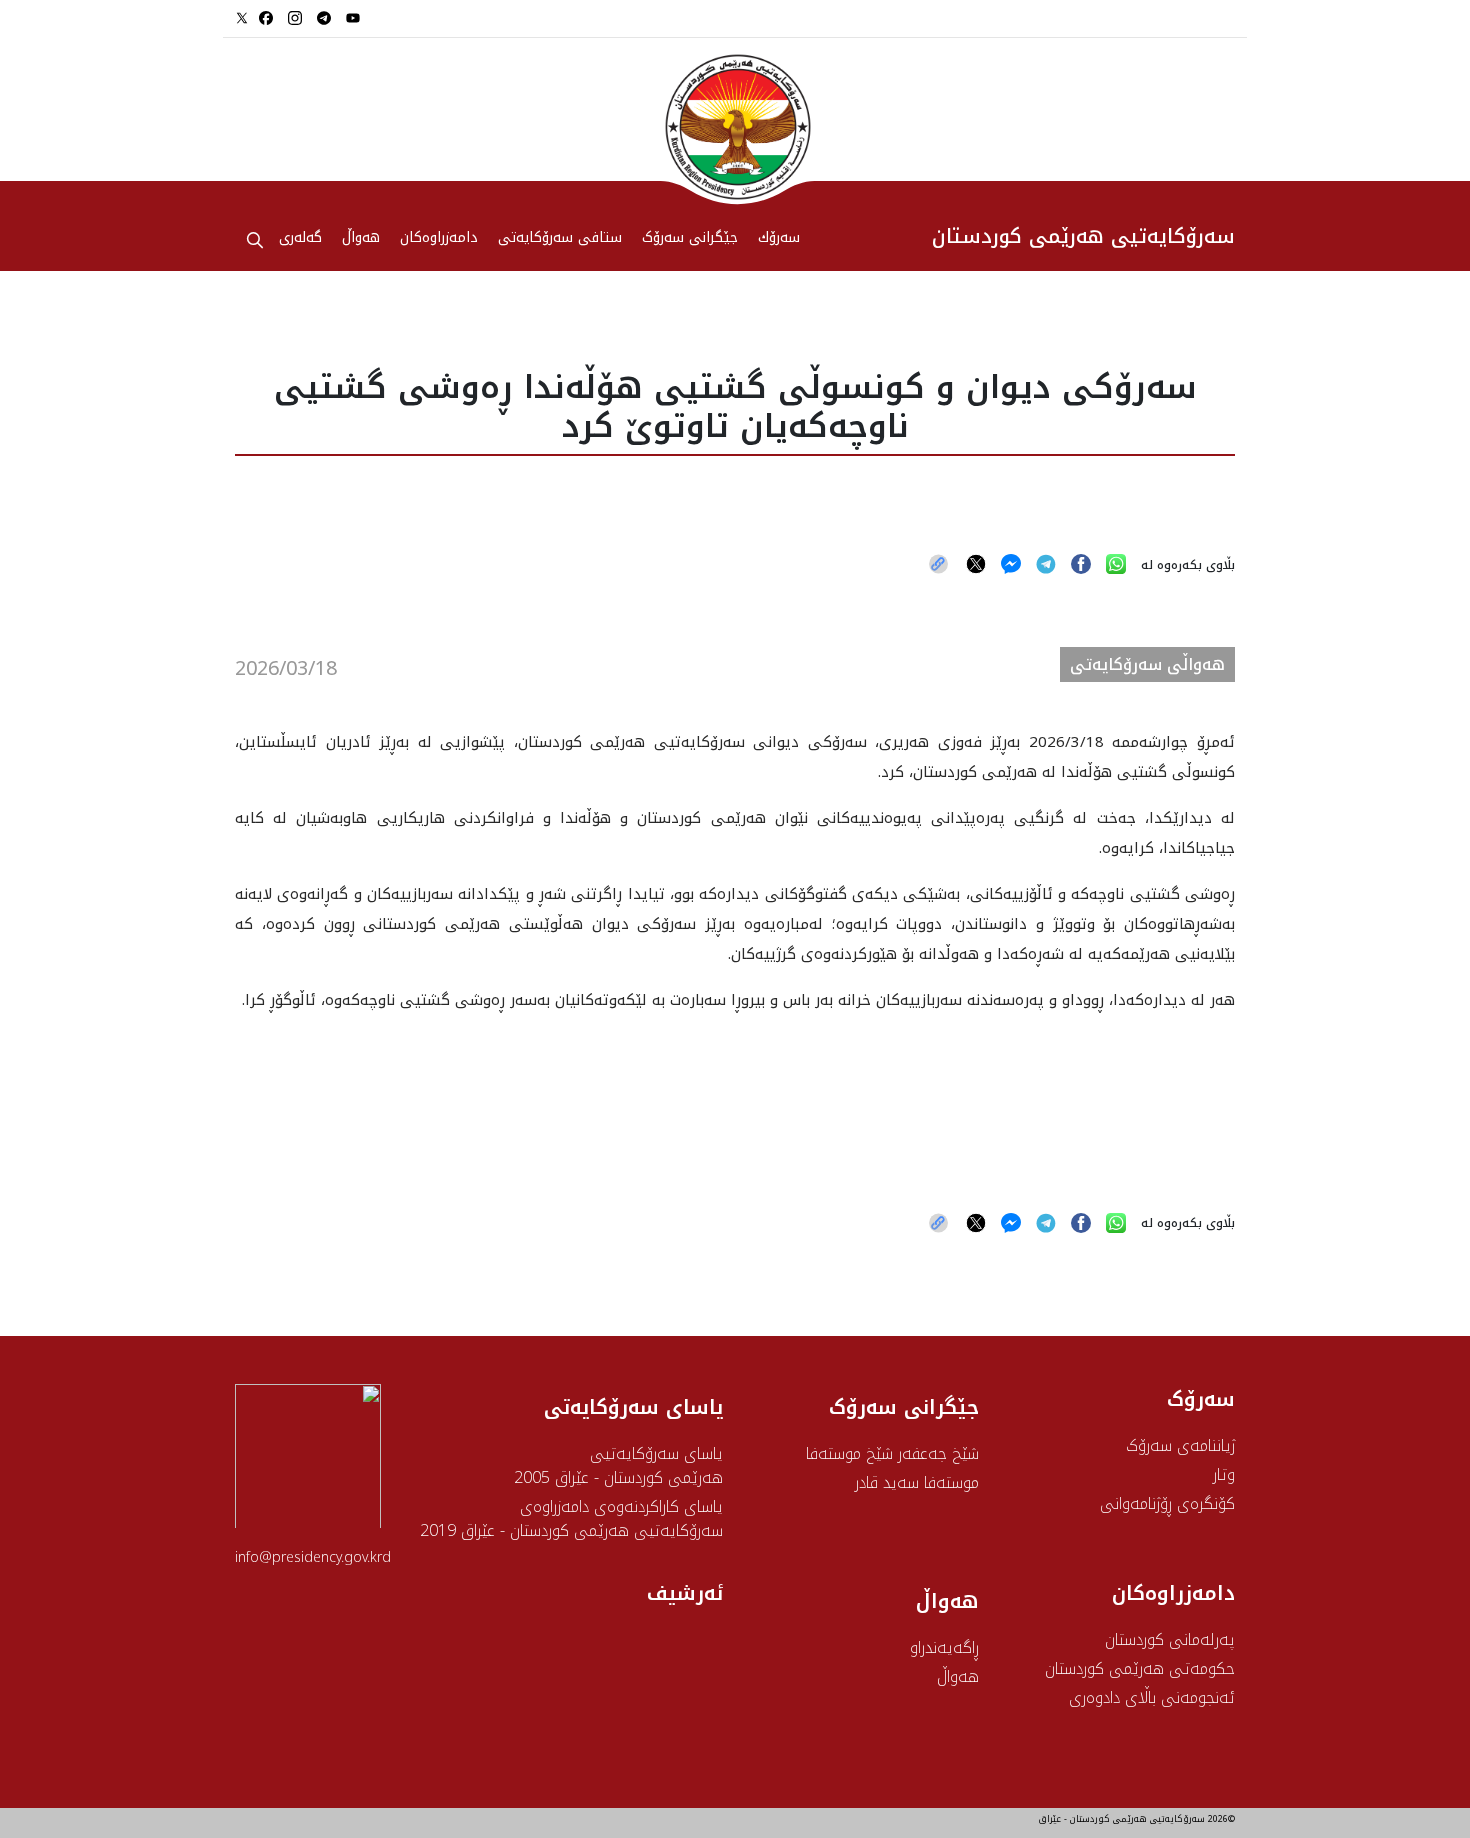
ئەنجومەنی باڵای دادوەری (1152, 1697)
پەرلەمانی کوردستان (1170, 1639)
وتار (1224, 1474)
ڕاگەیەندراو (944, 1647)
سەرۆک (1201, 1399)
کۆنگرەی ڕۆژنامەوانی (1167, 1503)
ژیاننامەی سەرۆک (1180, 1445)
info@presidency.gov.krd (313, 1557)
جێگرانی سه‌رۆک (690, 239)
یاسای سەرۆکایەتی (633, 1407)
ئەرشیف (685, 1593)
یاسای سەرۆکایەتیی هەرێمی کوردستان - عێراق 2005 (618, 1465)
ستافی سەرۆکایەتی (560, 239)
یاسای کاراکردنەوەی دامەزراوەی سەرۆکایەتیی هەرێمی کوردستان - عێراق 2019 (571, 1518)
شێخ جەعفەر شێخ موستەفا (892, 1453)
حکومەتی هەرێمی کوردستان (1140, 1668)
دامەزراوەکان (439, 239)
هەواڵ (958, 1676)
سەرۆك (779, 239)
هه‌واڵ (361, 239)
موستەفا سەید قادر (917, 1482)
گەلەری (300, 239)
